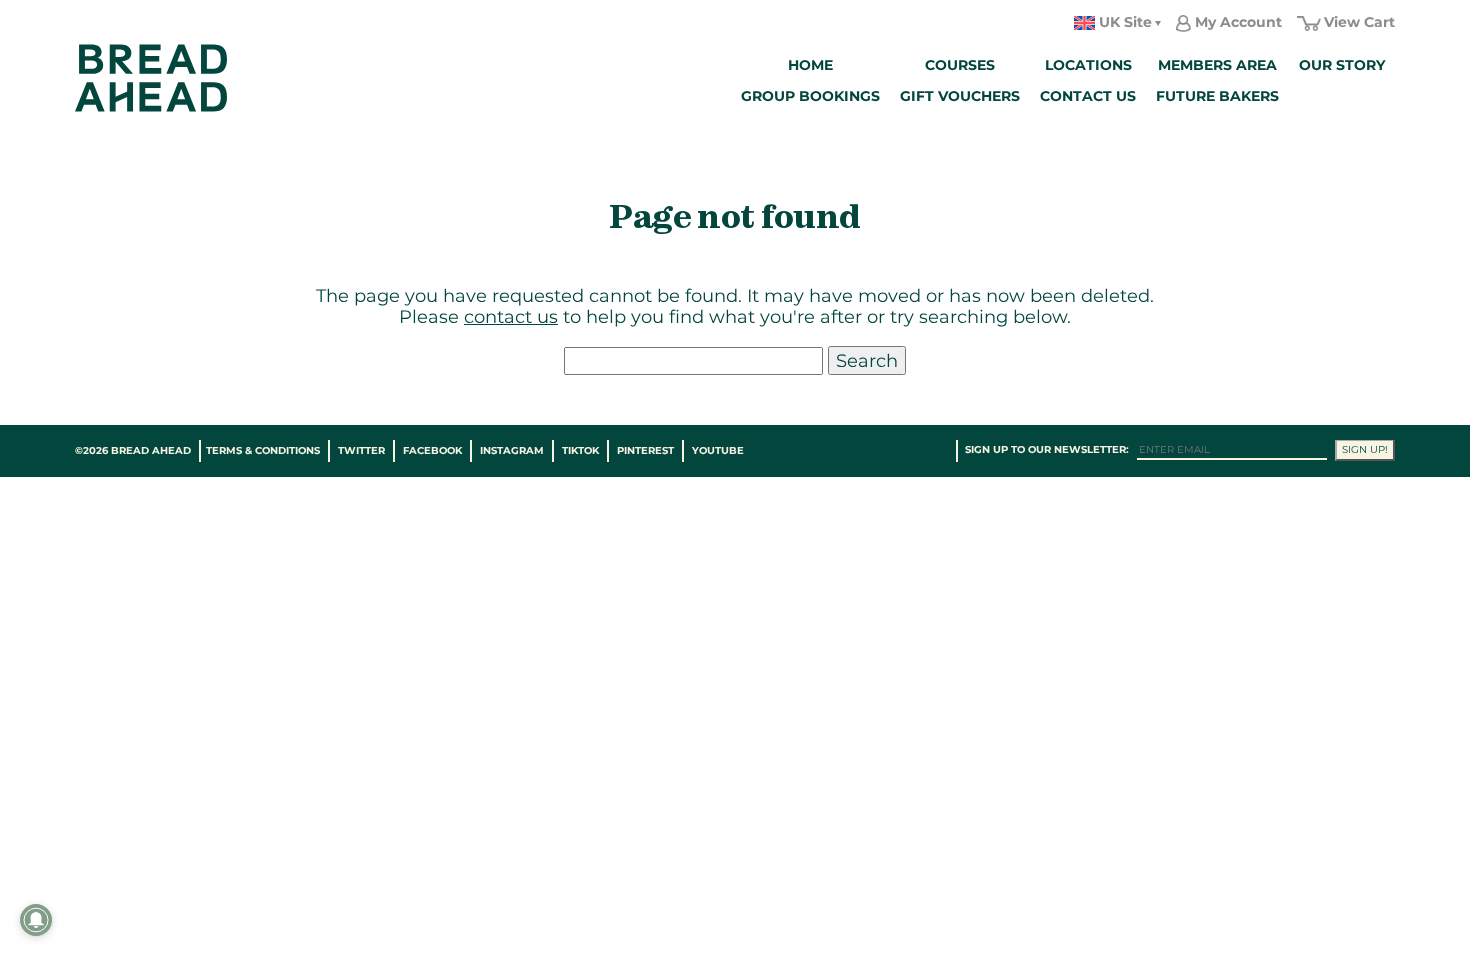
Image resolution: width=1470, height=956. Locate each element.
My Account (1238, 22)
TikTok (580, 450)
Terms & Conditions (263, 450)
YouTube (718, 450)
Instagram (512, 450)
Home (810, 65)
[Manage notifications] (36, 920)
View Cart (1359, 22)
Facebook (432, 450)
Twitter (361, 450)
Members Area (1217, 65)
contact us (511, 316)
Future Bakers (1217, 96)
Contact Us (1088, 96)
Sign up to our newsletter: (1047, 449)
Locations (1088, 65)
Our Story (1342, 65)
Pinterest (645, 450)
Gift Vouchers (960, 96)
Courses (960, 65)
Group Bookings (810, 96)
